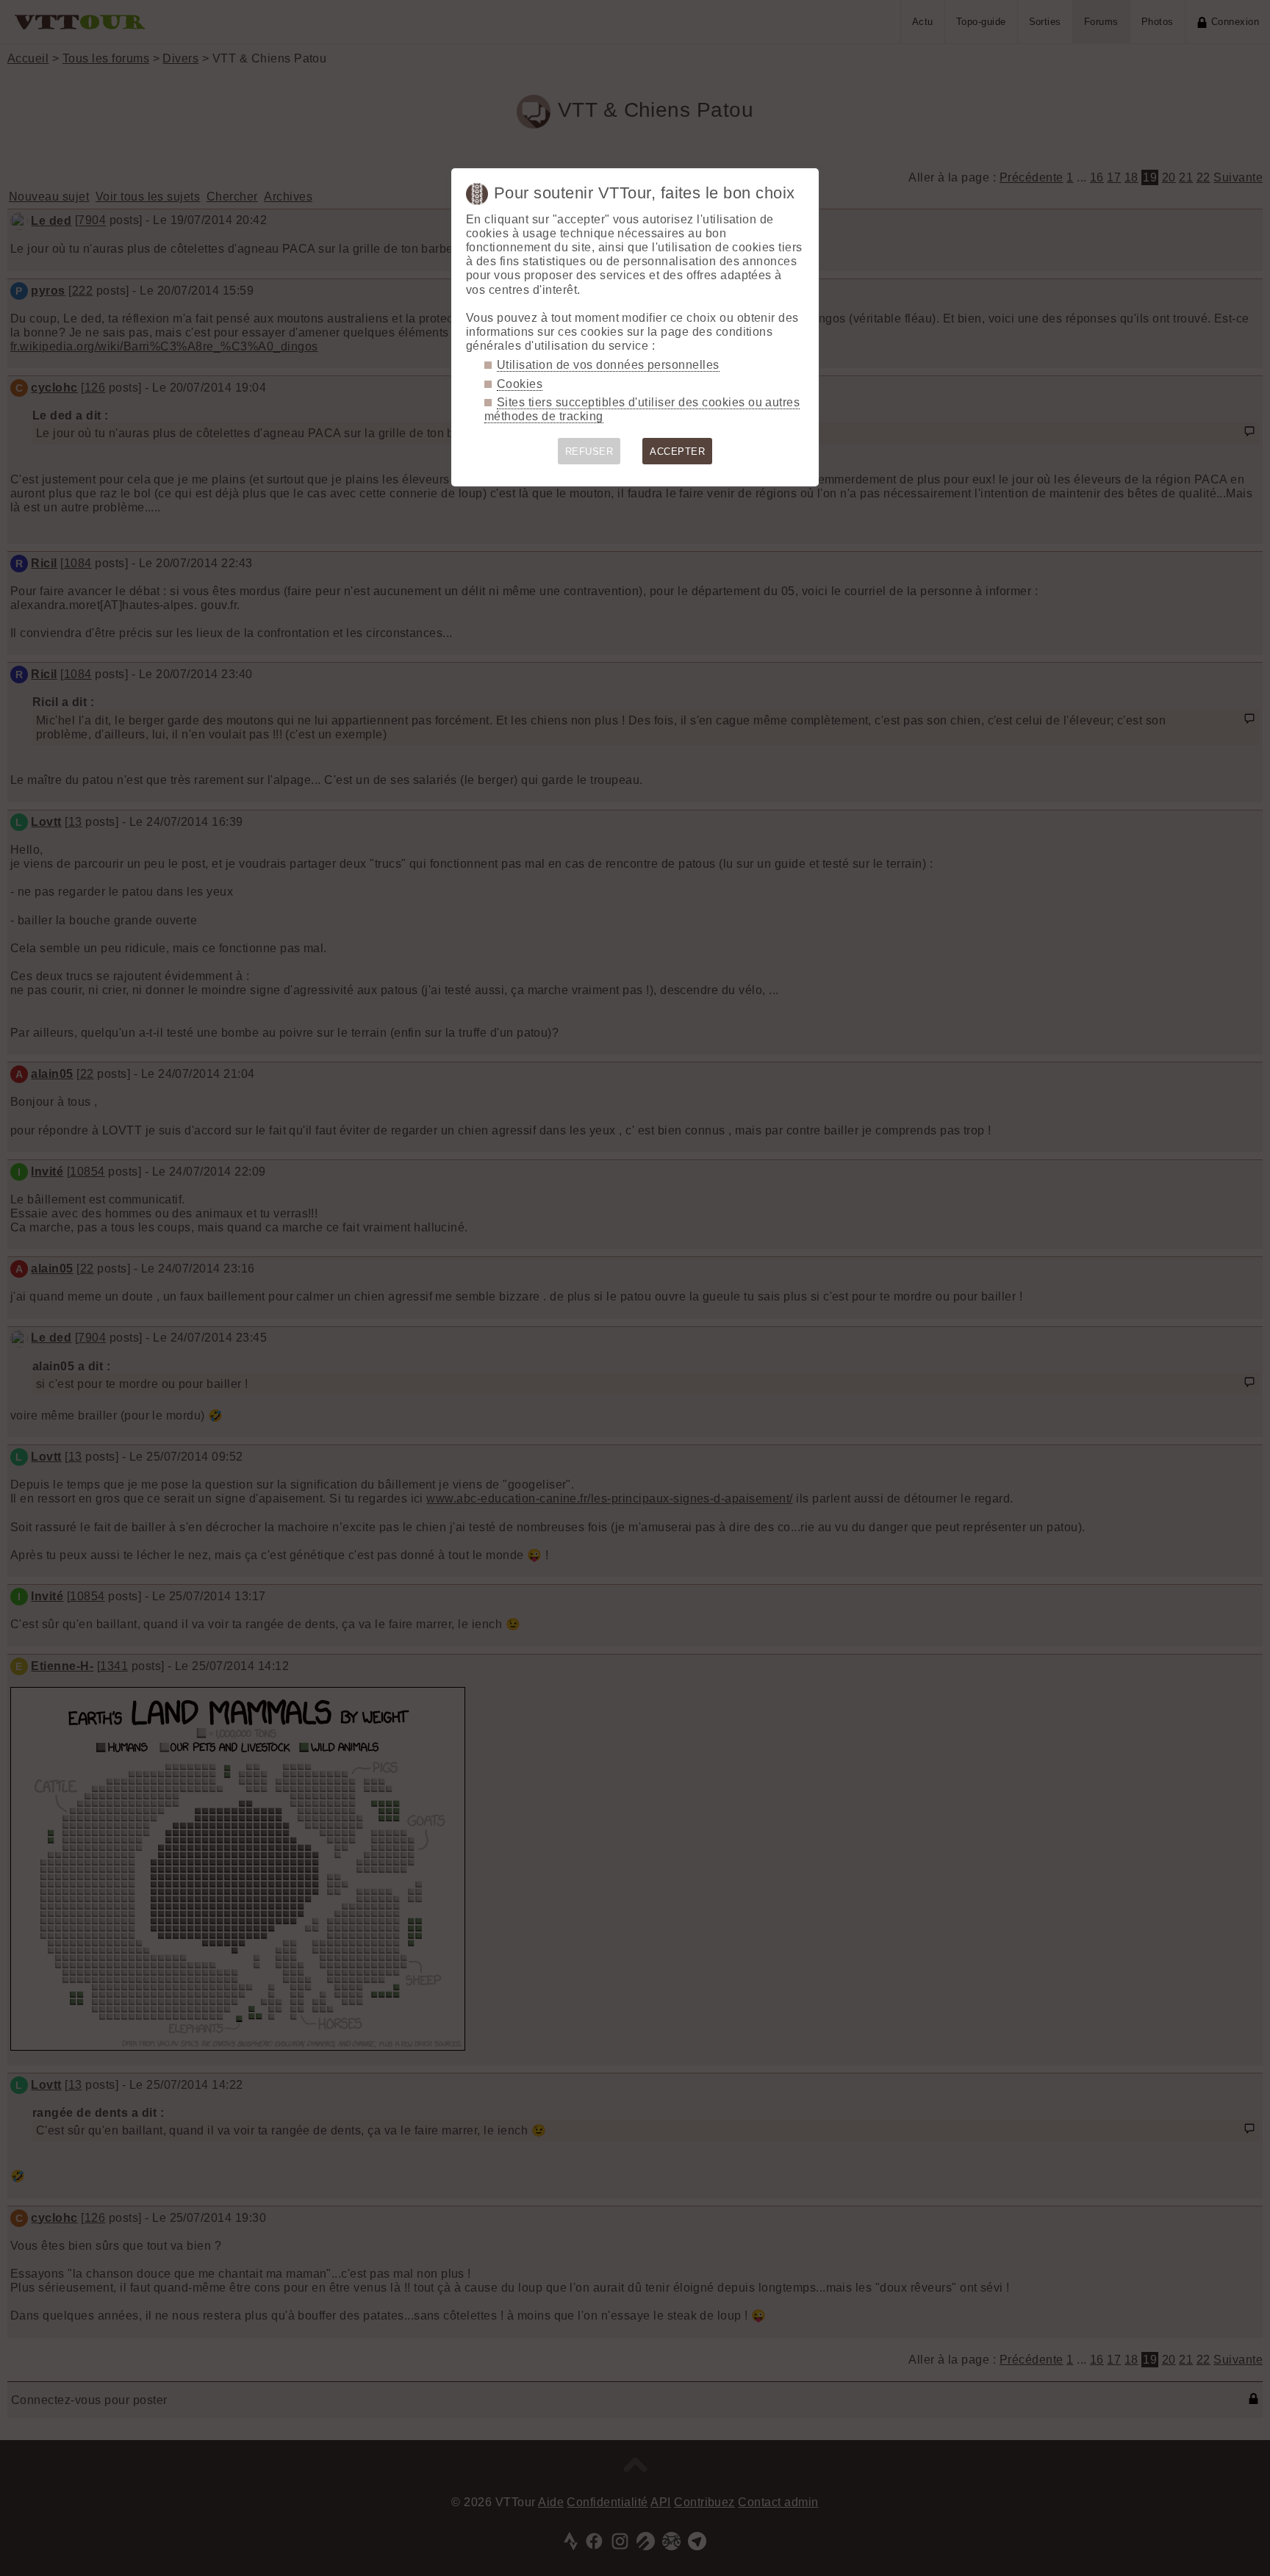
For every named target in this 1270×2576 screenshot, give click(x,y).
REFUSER (589, 451)
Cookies (520, 384)
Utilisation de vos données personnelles (608, 365)
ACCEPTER (677, 451)
